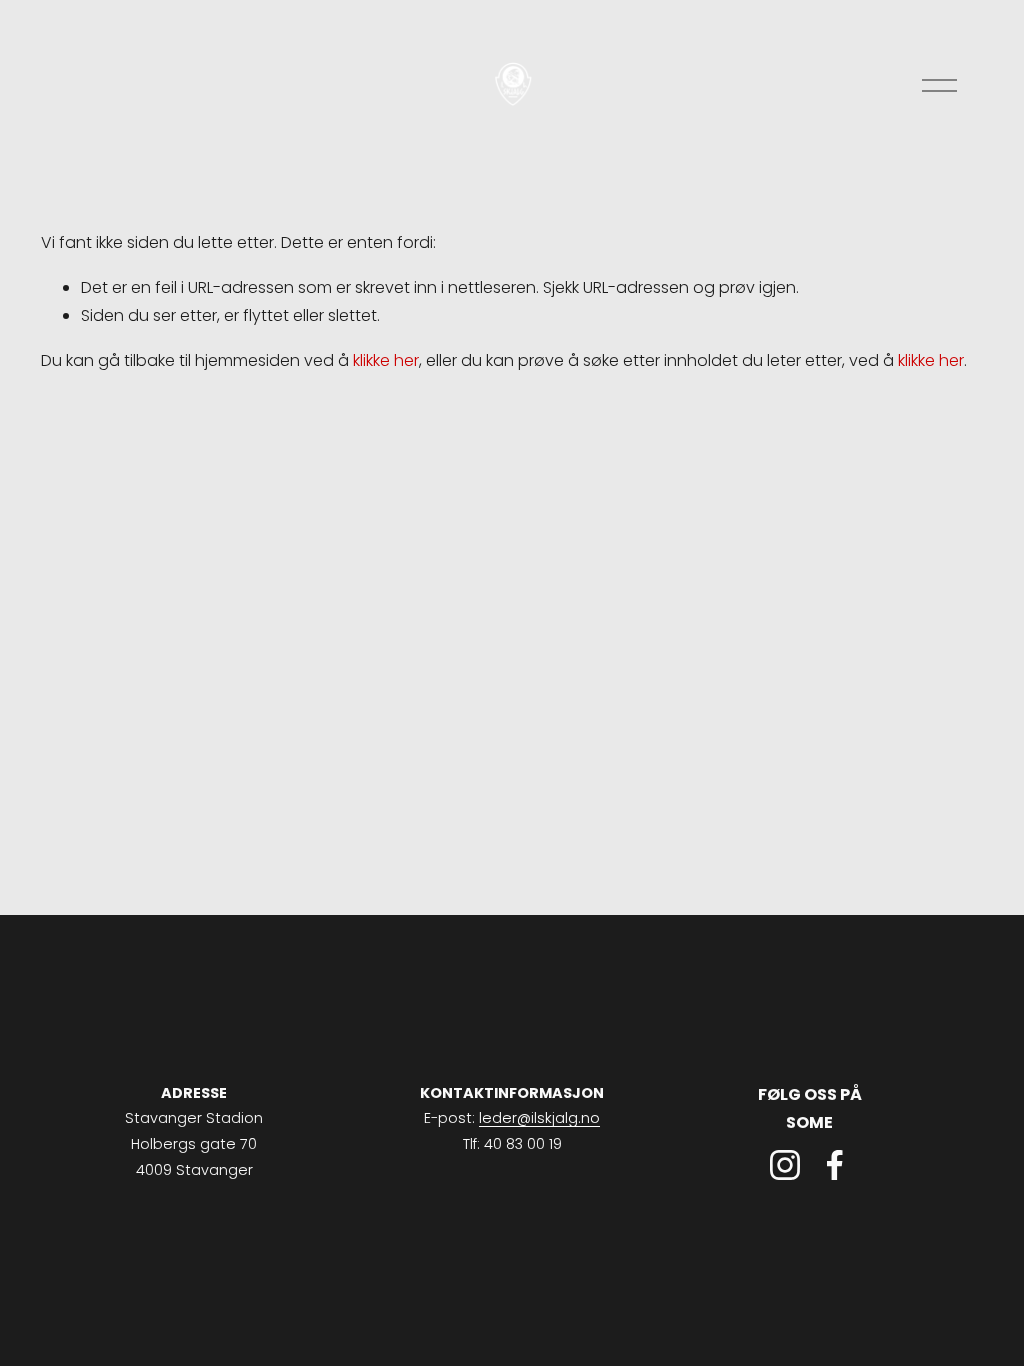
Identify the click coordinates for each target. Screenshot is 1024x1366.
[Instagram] (785, 1165)
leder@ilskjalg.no (539, 1118)
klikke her (386, 360)
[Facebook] (835, 1165)
